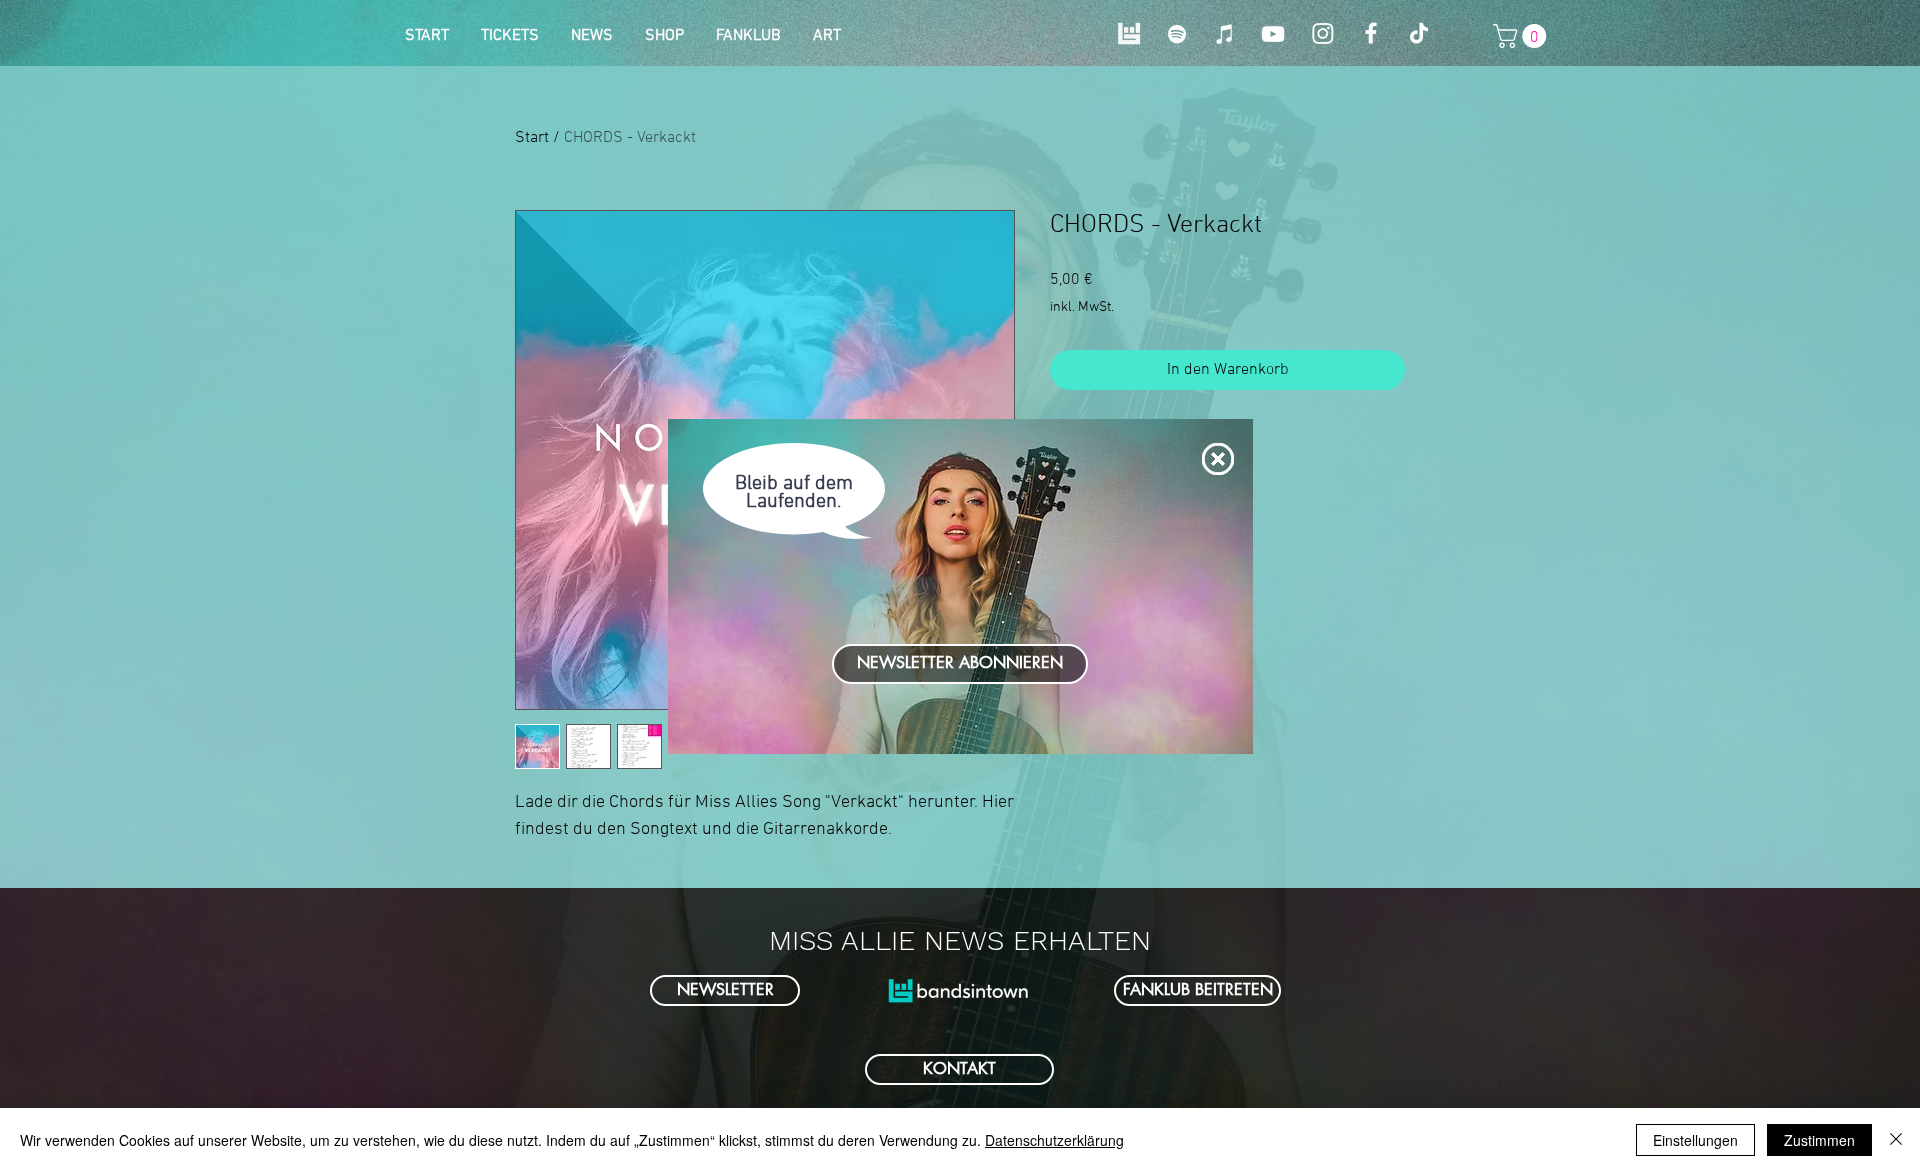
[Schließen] (1896, 1140)
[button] (1218, 459)
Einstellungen (1695, 1140)
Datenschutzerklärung (1054, 1140)
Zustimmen (1819, 1140)
